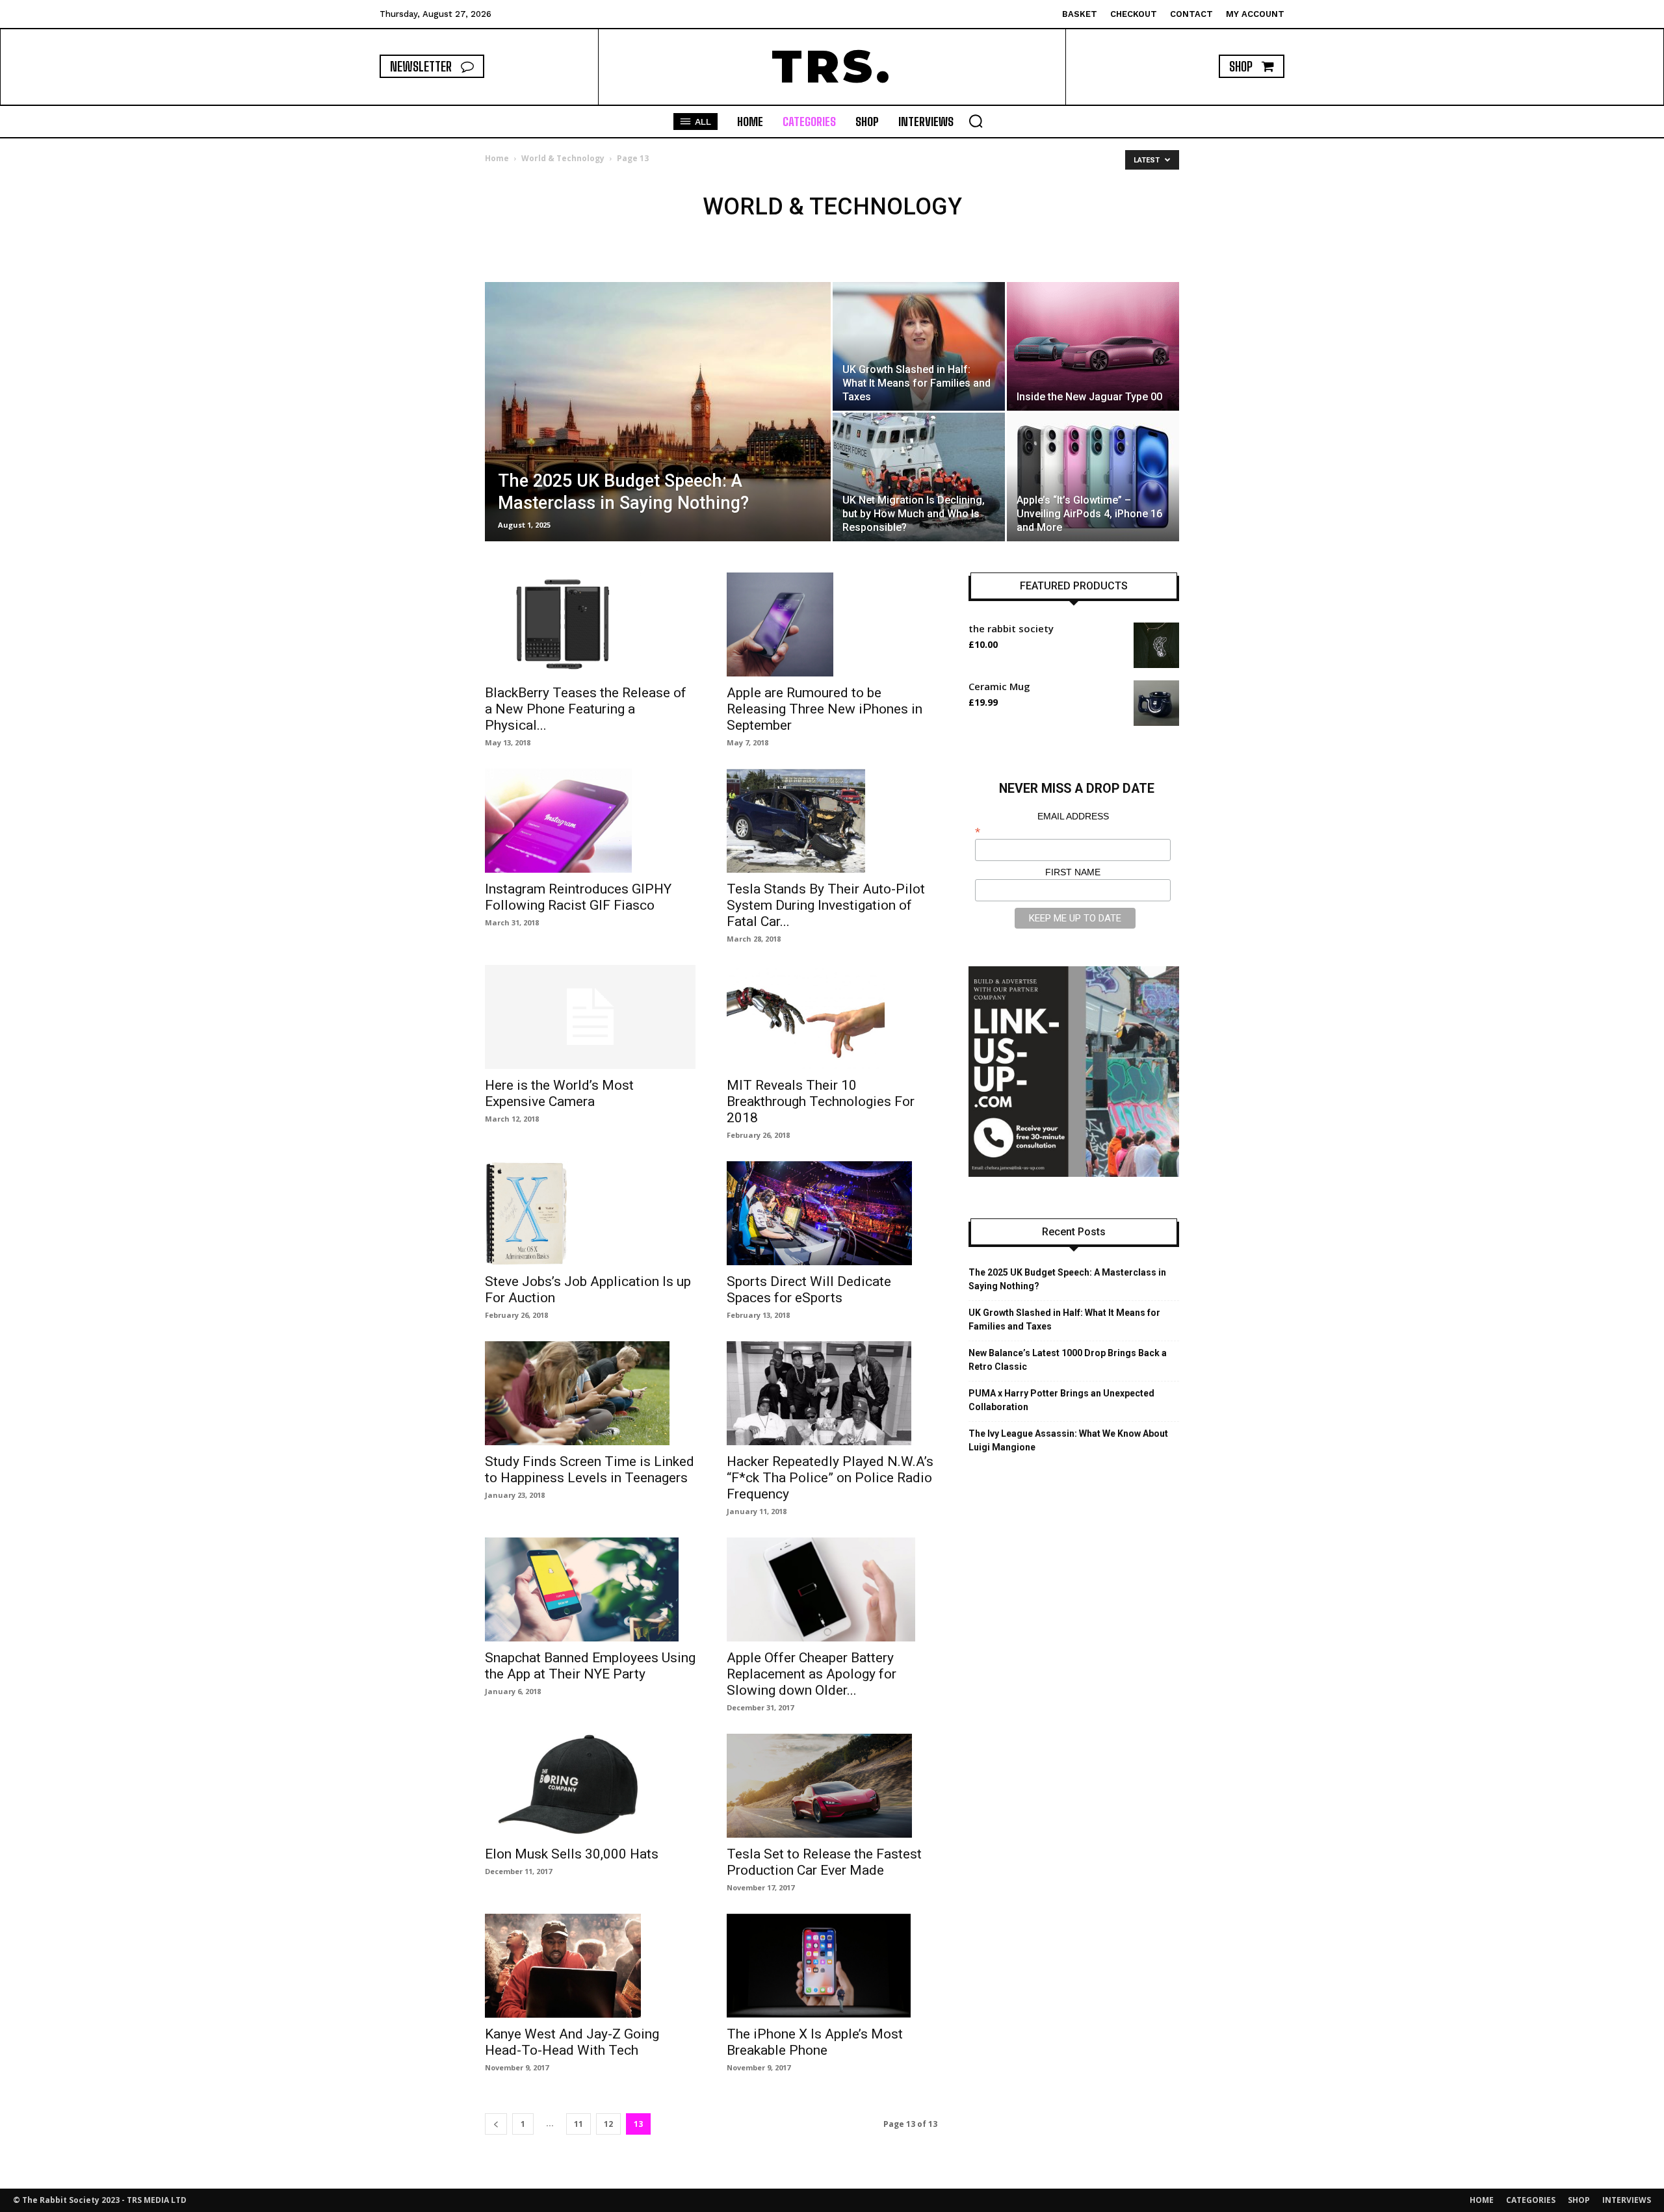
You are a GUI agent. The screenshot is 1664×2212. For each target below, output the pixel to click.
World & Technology (563, 158)
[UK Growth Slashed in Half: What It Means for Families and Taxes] (919, 346)
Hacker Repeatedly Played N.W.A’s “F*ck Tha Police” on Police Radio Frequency (830, 1478)
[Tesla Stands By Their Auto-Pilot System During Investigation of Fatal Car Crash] (832, 821)
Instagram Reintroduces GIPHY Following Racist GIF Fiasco (578, 897)
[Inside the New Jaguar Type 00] (1093, 346)
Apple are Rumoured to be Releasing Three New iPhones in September (825, 709)
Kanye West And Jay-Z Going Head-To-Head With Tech (572, 2042)
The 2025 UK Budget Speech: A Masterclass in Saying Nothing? (1067, 1279)
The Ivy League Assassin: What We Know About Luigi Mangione (1068, 1440)
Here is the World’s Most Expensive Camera (559, 1093)
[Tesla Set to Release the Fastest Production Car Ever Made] (832, 1786)
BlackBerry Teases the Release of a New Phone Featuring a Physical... (586, 709)
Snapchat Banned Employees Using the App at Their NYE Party (590, 1666)
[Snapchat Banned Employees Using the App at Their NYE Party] (590, 1589)
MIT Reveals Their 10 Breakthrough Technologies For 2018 (821, 1101)
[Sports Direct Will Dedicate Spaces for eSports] (832, 1213)
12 (608, 2124)
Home (497, 158)
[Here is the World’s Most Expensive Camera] (590, 1017)
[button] (976, 121)
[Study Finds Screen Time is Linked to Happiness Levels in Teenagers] (590, 1393)
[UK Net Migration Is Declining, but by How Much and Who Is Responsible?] (919, 477)
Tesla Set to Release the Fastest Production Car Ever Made (824, 1862)
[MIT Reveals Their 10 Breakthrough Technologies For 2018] (832, 1017)
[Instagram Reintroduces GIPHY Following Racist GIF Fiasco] (590, 821)
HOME (1482, 2200)
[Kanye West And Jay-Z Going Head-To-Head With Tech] (590, 1966)
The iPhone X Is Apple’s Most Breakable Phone (815, 2042)
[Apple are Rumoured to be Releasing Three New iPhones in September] (832, 624)
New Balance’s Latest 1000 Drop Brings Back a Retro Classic (1068, 1360)
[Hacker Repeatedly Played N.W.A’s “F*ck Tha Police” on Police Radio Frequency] (832, 1393)
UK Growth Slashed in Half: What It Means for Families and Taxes (1064, 1319)
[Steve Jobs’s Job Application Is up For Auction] (590, 1213)
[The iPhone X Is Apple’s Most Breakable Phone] (832, 1966)
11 (578, 2124)
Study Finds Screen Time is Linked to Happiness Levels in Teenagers (590, 1470)
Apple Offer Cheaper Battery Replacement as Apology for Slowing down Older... (812, 1674)
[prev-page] (496, 2124)
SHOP (1579, 2200)
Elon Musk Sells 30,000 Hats (572, 1854)
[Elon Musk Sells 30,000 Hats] (590, 1786)
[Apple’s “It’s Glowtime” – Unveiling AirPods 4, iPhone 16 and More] (1093, 477)
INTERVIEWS (1627, 2200)
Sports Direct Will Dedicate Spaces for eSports (809, 1290)
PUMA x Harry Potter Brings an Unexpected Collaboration (1061, 1400)
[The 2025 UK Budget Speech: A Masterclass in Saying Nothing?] (658, 432)
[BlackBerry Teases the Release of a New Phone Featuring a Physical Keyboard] (590, 624)
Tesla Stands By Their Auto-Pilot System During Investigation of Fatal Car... (826, 905)
